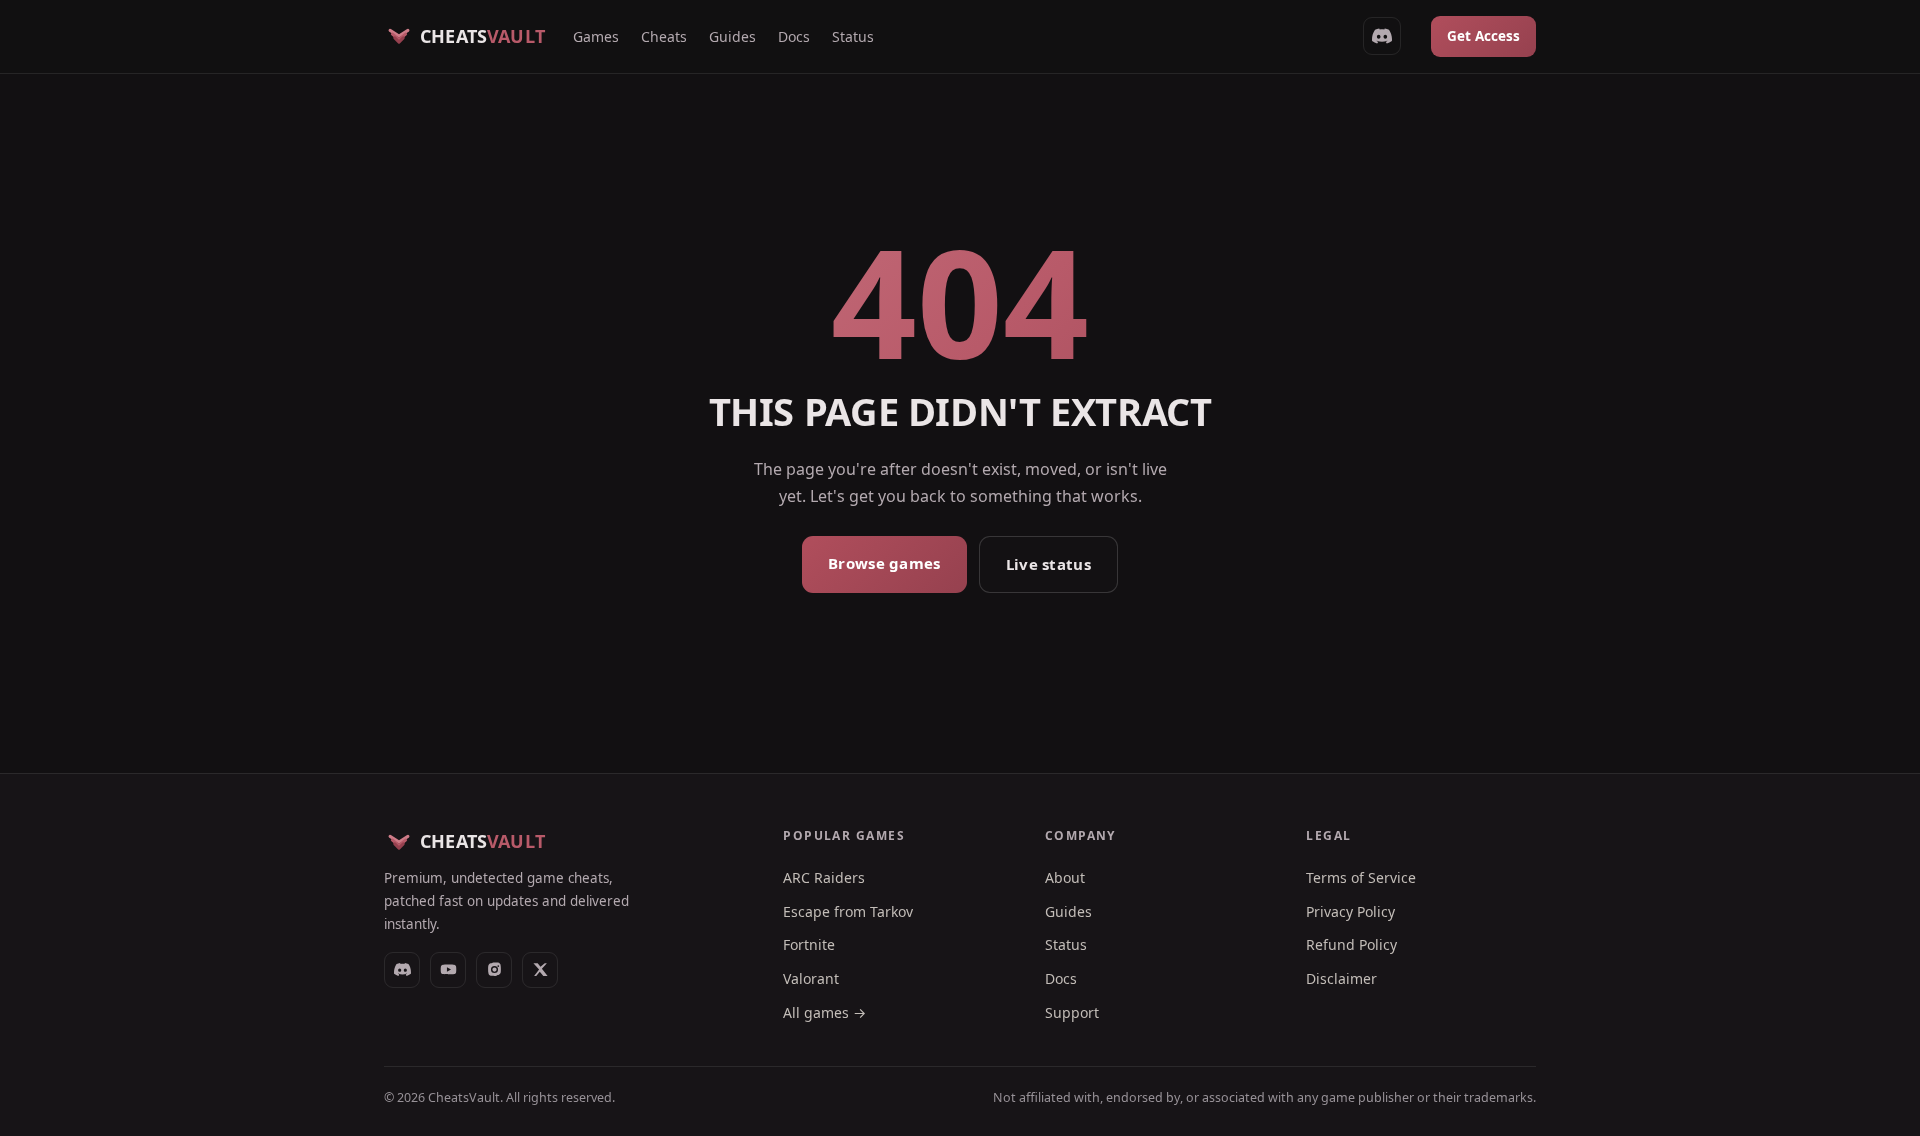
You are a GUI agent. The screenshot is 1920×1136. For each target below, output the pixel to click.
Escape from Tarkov (848, 911)
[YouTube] (448, 970)
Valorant (811, 978)
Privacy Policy (1350, 911)
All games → (824, 1012)
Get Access (1483, 36)
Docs (794, 36)
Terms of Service (1361, 877)
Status (853, 36)
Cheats (664, 36)
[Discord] (402, 970)
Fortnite (809, 944)
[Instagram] (494, 970)
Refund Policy (1351, 944)
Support (1072, 1012)
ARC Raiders (824, 877)
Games (596, 36)
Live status (1048, 564)
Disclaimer (1341, 978)
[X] (540, 970)
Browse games (884, 563)
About (1065, 877)
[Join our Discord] (1382, 36)
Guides (732, 36)
